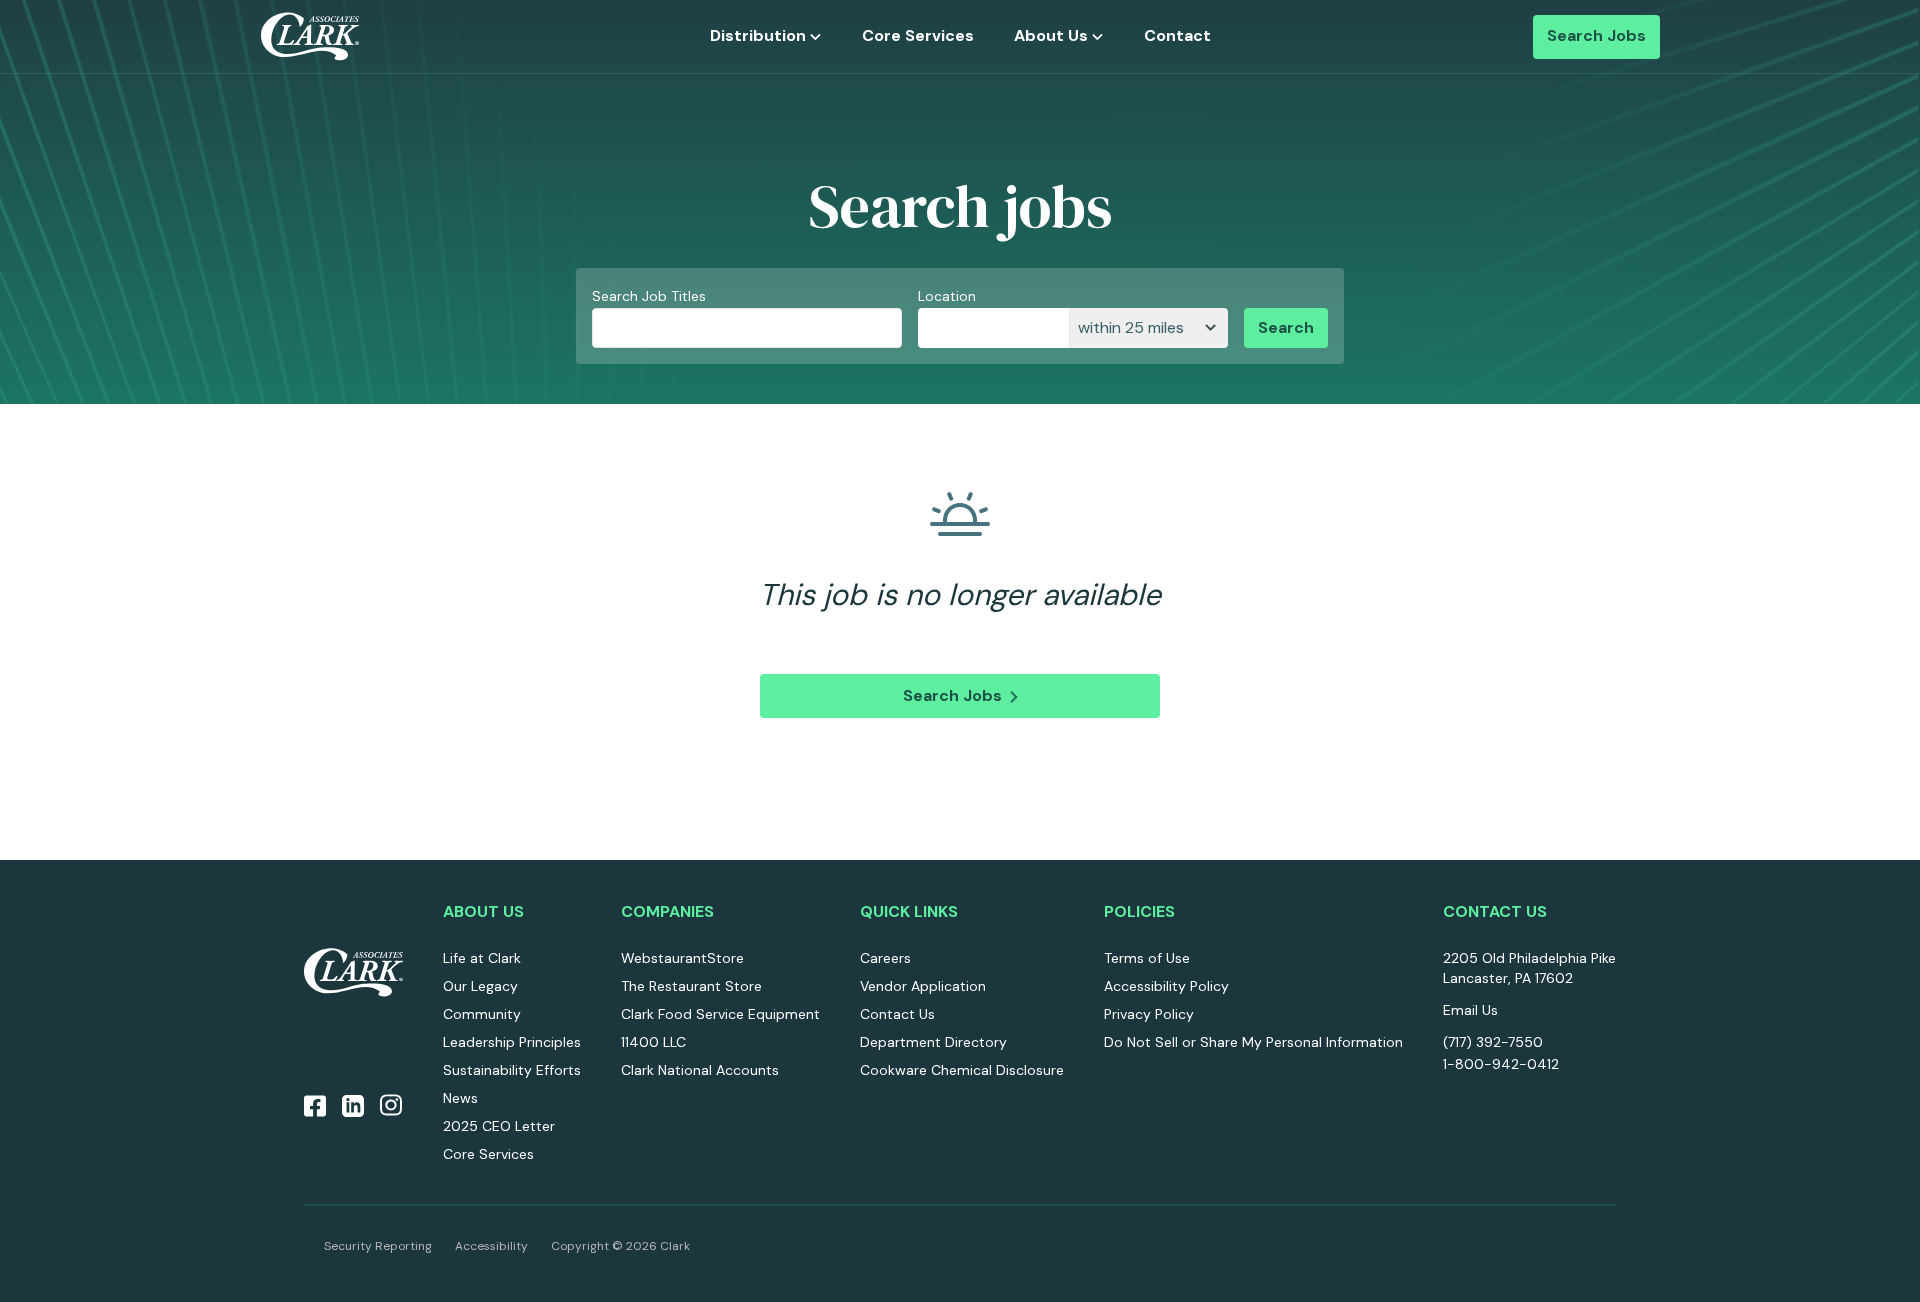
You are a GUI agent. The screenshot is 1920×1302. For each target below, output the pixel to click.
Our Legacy (480, 986)
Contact (1177, 36)
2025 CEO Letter (499, 1126)
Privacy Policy (1149, 1014)
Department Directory (933, 1042)
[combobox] (993, 328)
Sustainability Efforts (512, 1070)
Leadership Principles (512, 1042)
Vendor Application (923, 986)
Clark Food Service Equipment (720, 1014)
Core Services (918, 36)
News (460, 1098)
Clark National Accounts (700, 1070)
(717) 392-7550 (1493, 1042)
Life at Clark (482, 958)
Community (482, 1014)
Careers (885, 958)
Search (1286, 327)
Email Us (1470, 1010)
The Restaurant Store (691, 986)
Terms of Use (1147, 958)
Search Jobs (1596, 36)
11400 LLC (653, 1042)
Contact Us (897, 1014)
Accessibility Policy (1166, 986)
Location (947, 296)
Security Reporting (378, 1246)
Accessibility (491, 1246)
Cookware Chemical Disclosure (962, 1070)
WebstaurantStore (682, 958)
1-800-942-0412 (1501, 1064)
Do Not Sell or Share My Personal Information (1253, 1042)
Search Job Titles (649, 296)
